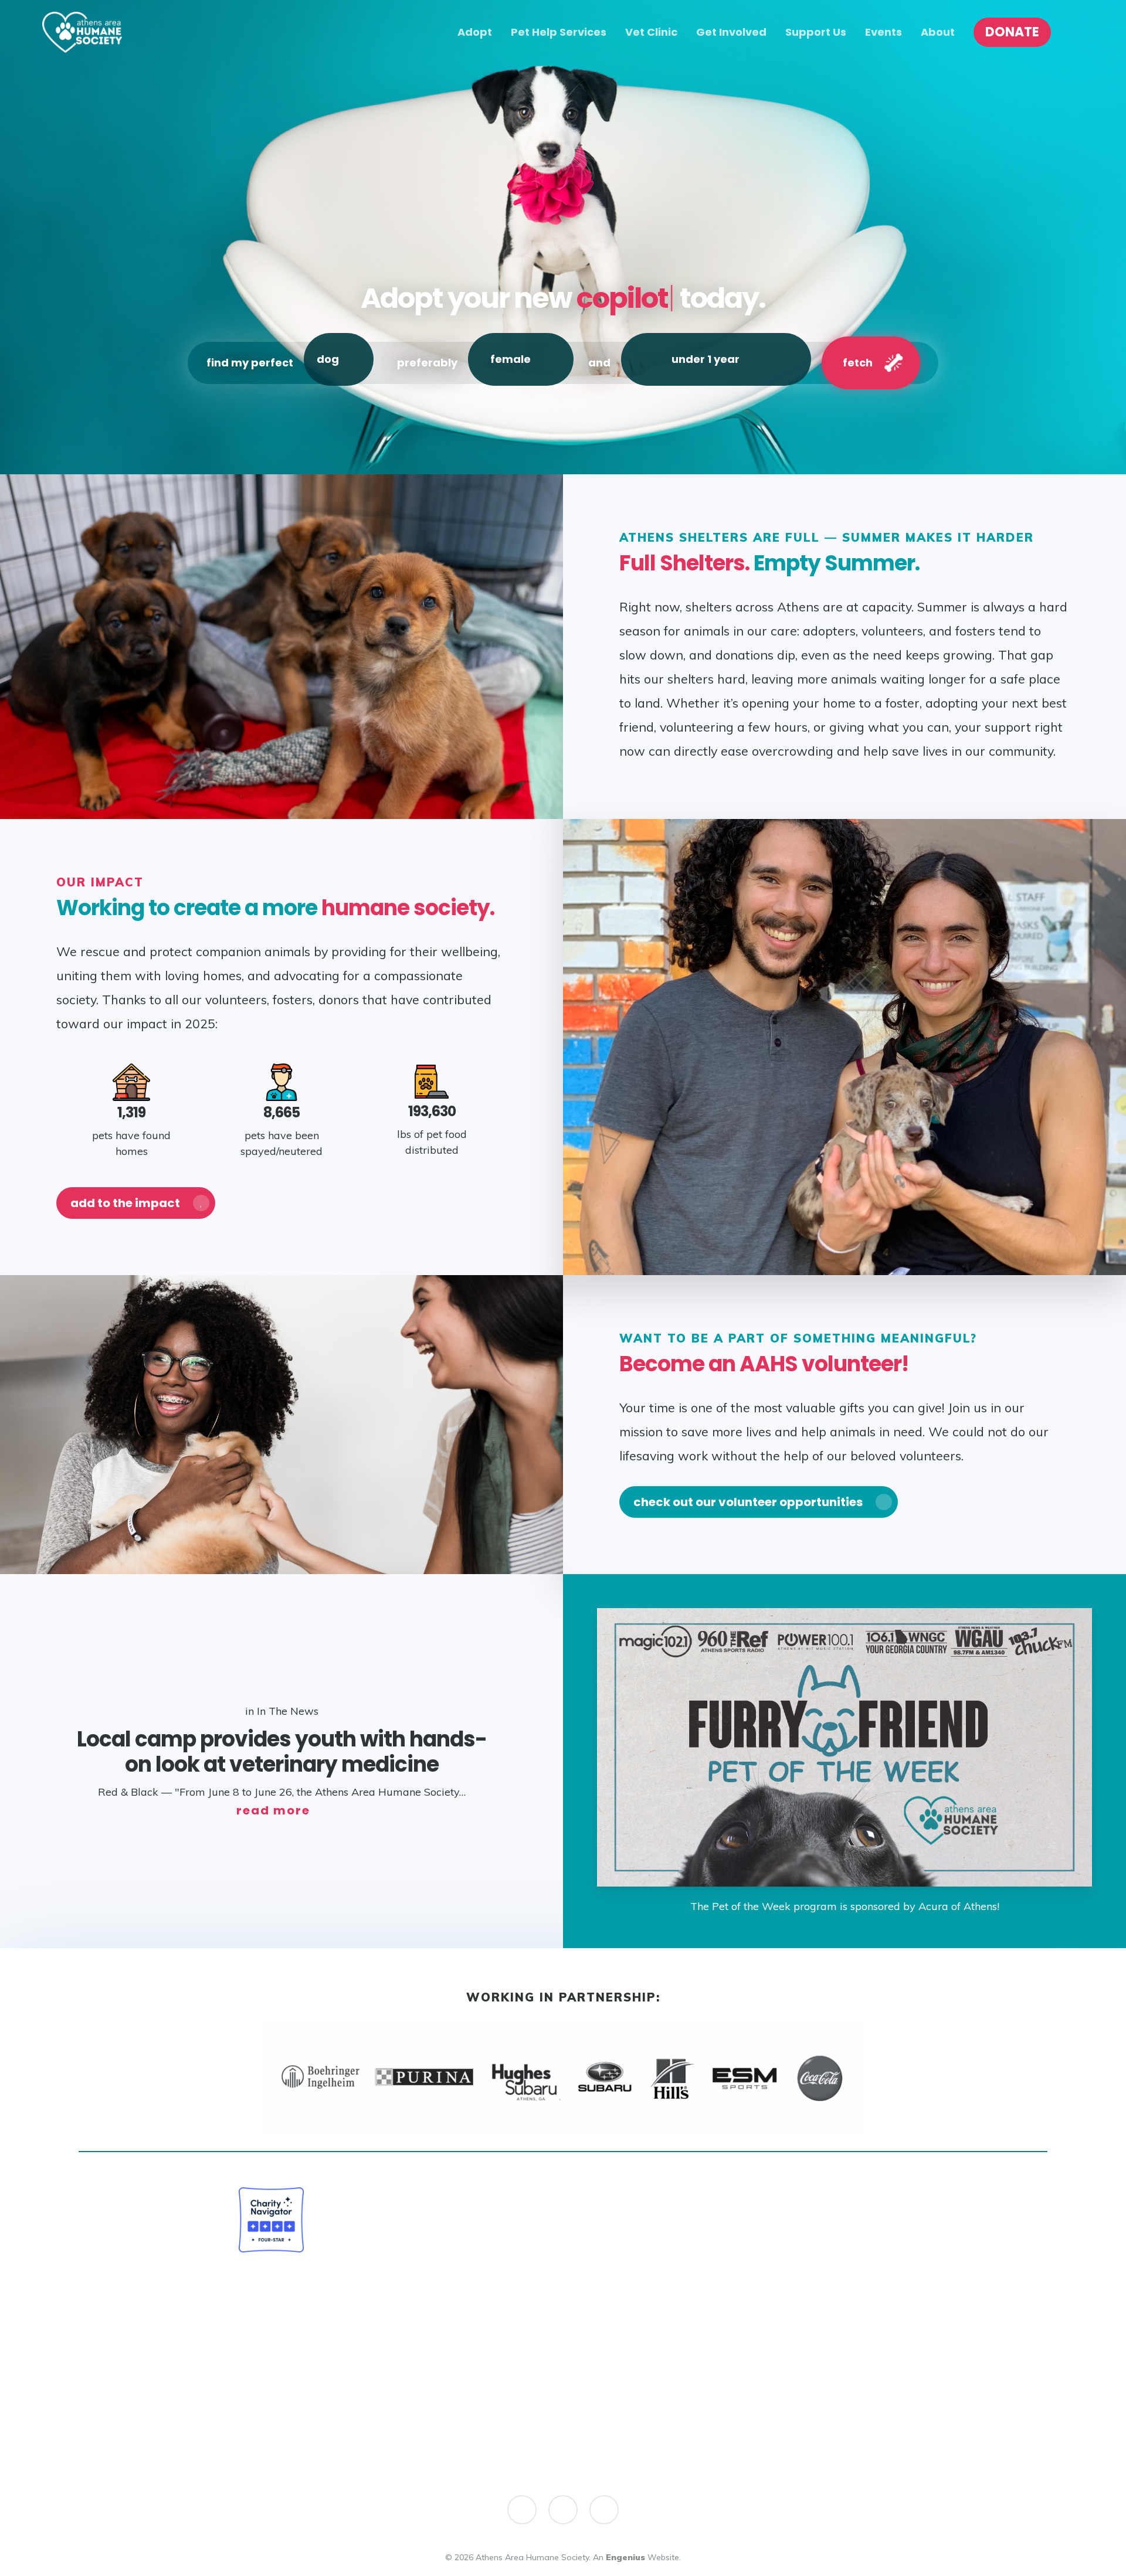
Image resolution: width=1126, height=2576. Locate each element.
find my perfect (250, 363)
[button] (136, 1203)
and (599, 363)
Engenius (625, 2557)
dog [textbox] (328, 359)
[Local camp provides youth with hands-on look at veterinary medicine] (281, 1761)
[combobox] (339, 359)
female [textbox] (511, 359)
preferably (427, 363)
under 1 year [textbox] (706, 359)
